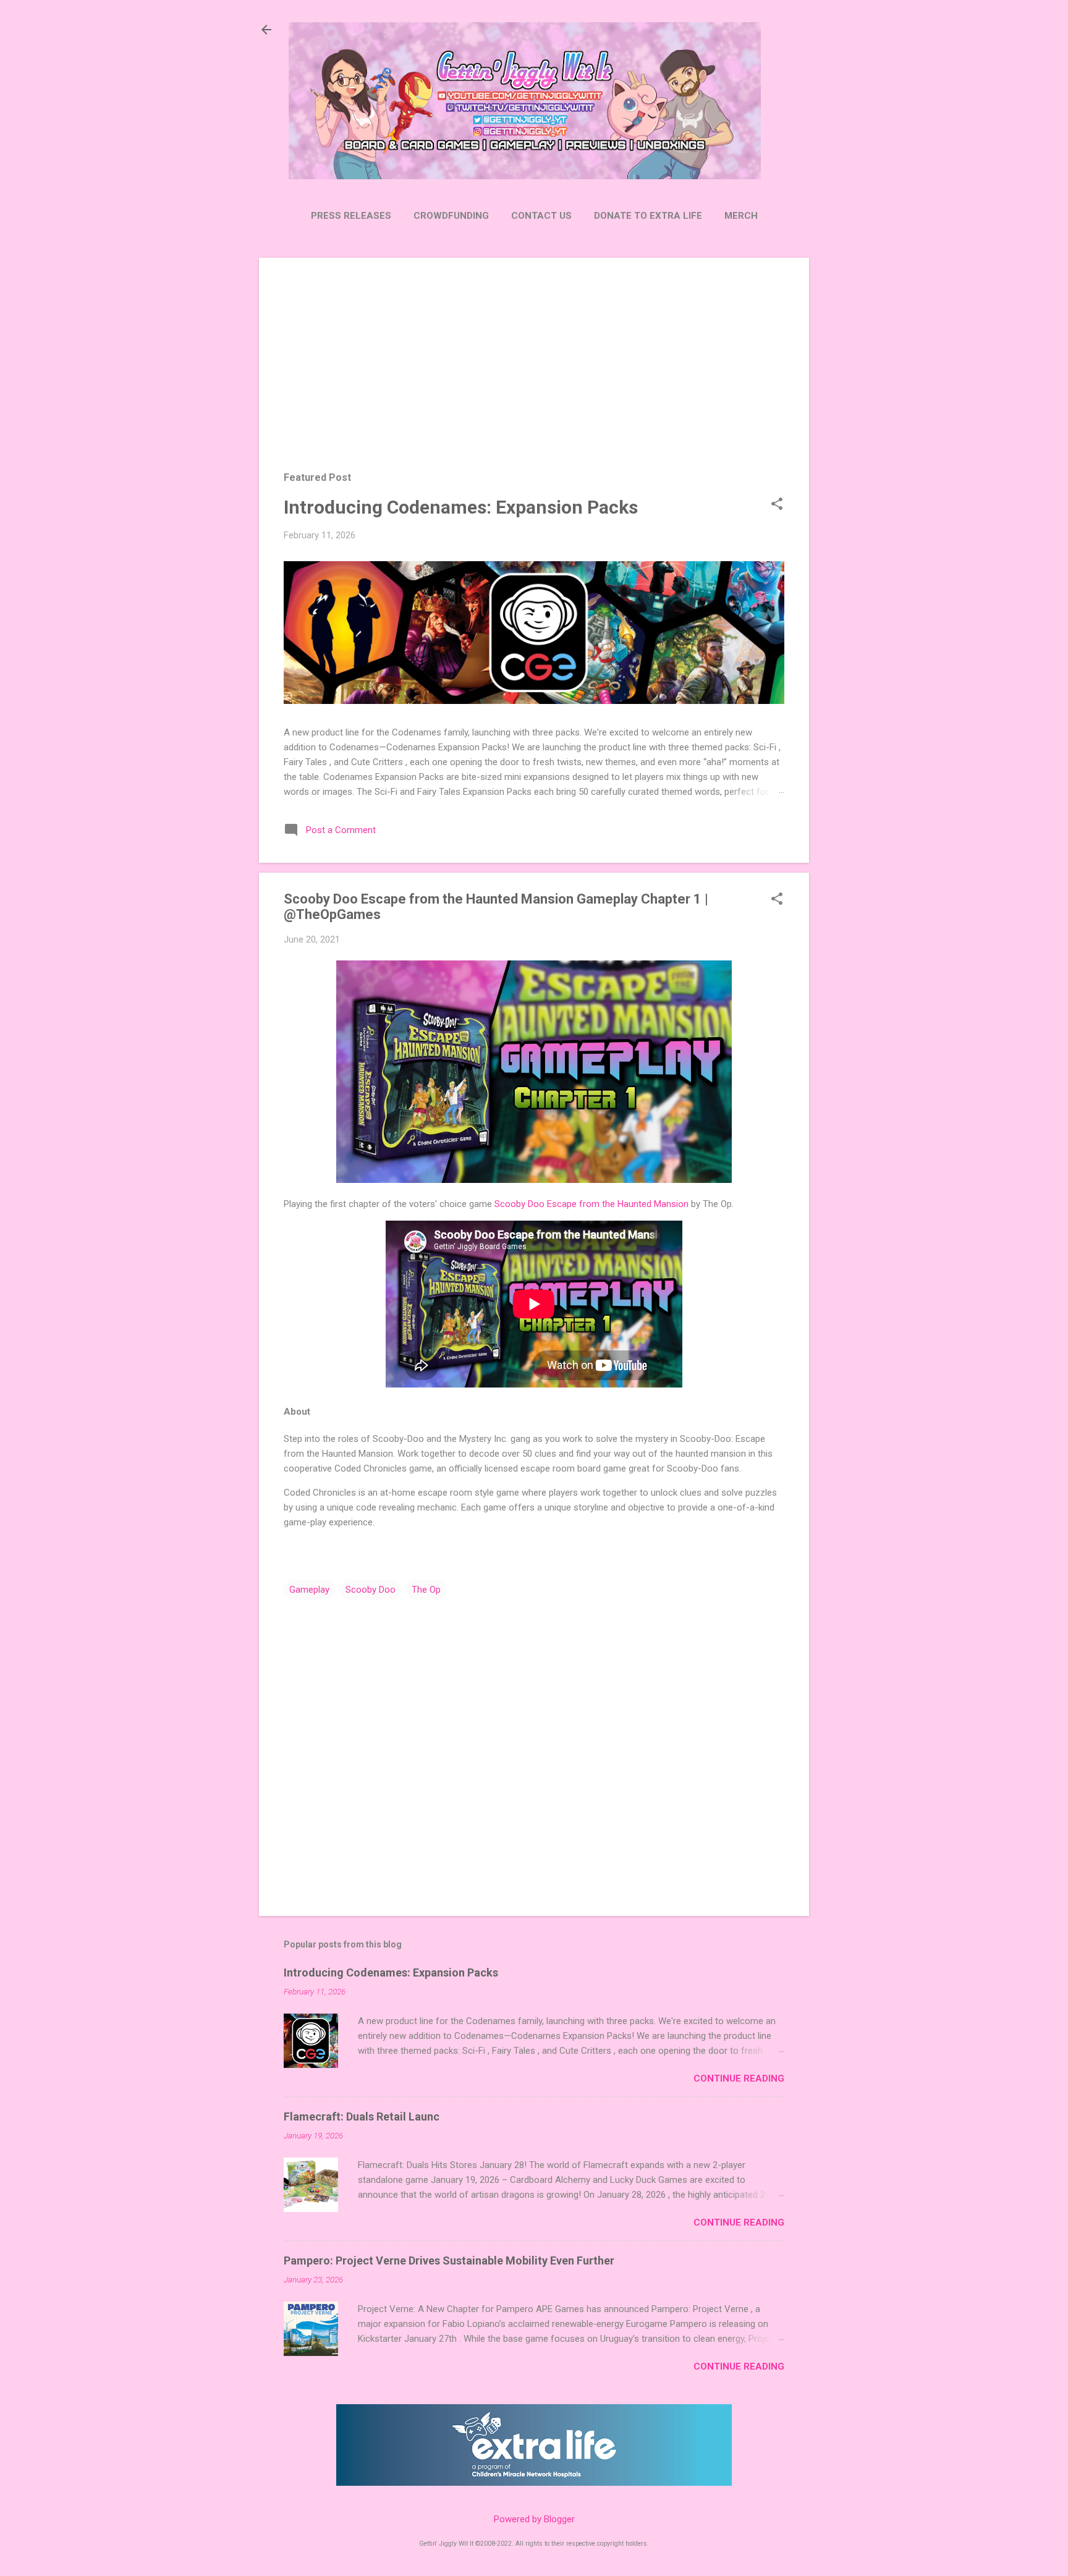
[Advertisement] (534, 373)
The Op (426, 1590)
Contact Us (541, 216)
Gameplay (309, 1590)
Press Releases (351, 216)
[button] (777, 505)
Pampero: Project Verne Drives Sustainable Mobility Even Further (449, 2260)
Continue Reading (739, 2078)
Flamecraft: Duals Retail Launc (362, 2116)
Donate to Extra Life (648, 216)
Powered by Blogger (534, 2519)
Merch (741, 216)
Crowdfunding (451, 216)
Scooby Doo (371, 1590)
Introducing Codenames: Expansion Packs (461, 507)
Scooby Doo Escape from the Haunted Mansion (591, 1204)
